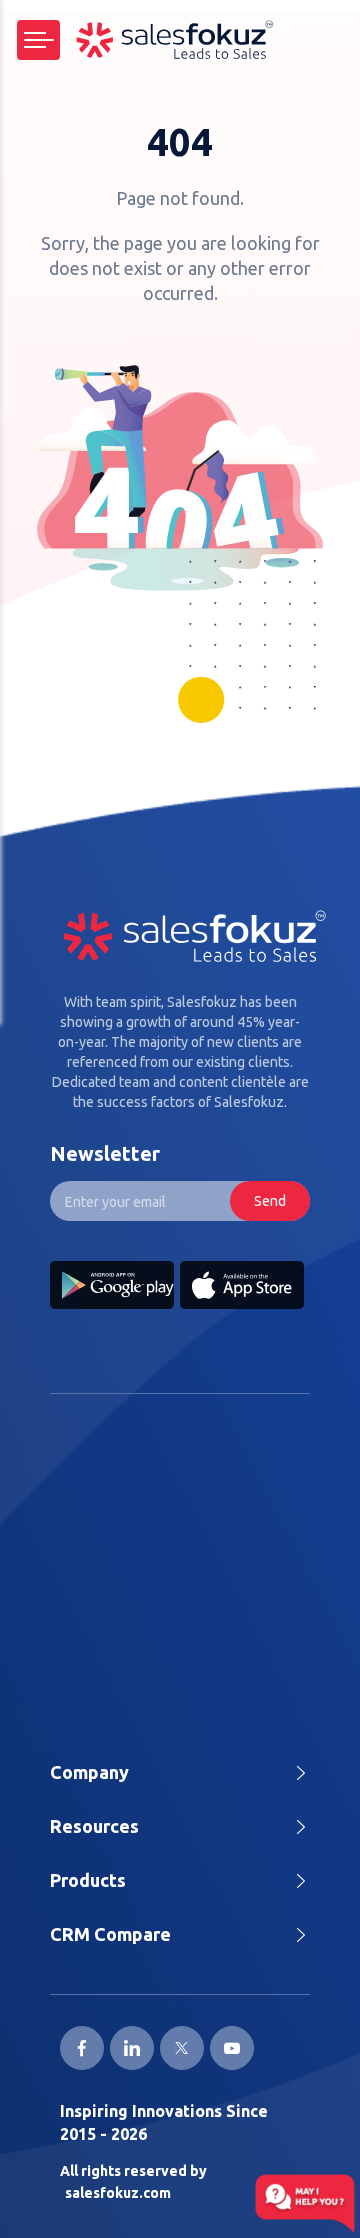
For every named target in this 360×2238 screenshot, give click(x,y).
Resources (94, 1826)
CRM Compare (110, 1934)
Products (88, 1880)
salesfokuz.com (118, 2193)
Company (89, 1772)
